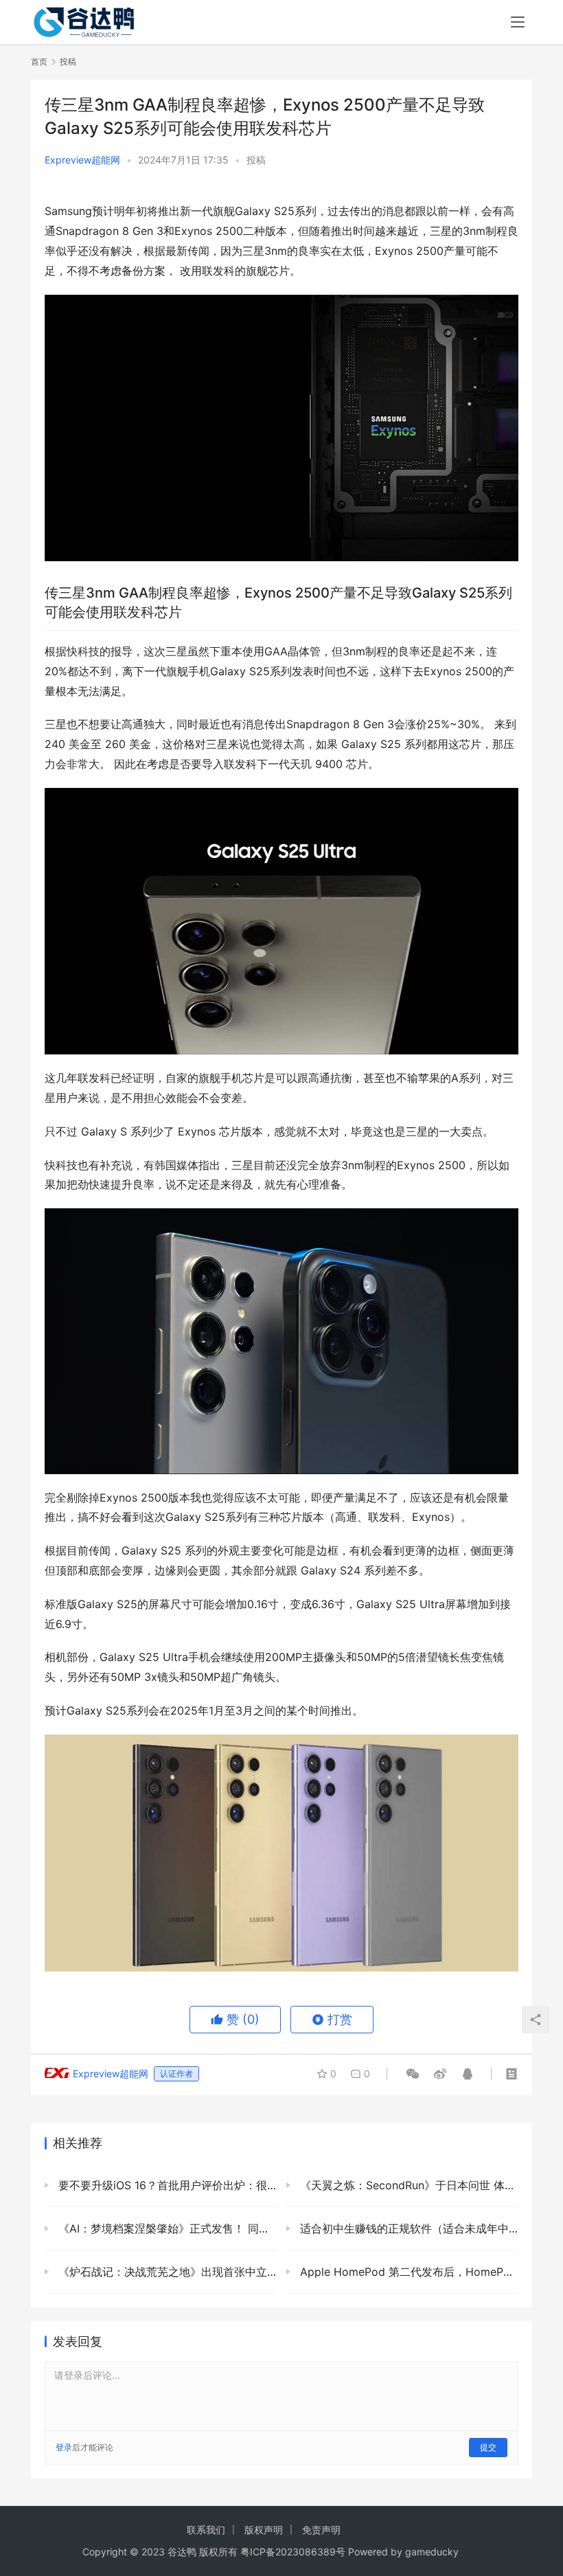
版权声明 (264, 2530)
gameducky (432, 2552)
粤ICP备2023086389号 (293, 2552)
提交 (488, 2447)
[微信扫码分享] (413, 2074)
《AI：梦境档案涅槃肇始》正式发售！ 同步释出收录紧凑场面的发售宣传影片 (166, 2228)
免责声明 (321, 2530)
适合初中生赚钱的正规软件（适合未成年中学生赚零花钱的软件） (407, 2228)
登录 (64, 2447)
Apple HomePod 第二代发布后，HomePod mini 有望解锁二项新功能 (407, 2272)
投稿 (256, 160)
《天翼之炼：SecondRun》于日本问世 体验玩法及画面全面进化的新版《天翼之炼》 (407, 2185)
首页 (39, 61)
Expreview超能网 (82, 160)
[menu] (518, 22)
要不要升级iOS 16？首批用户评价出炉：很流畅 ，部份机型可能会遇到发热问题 (166, 2185)
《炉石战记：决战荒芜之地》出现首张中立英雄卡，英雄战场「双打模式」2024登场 (166, 2272)
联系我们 (206, 2530)
